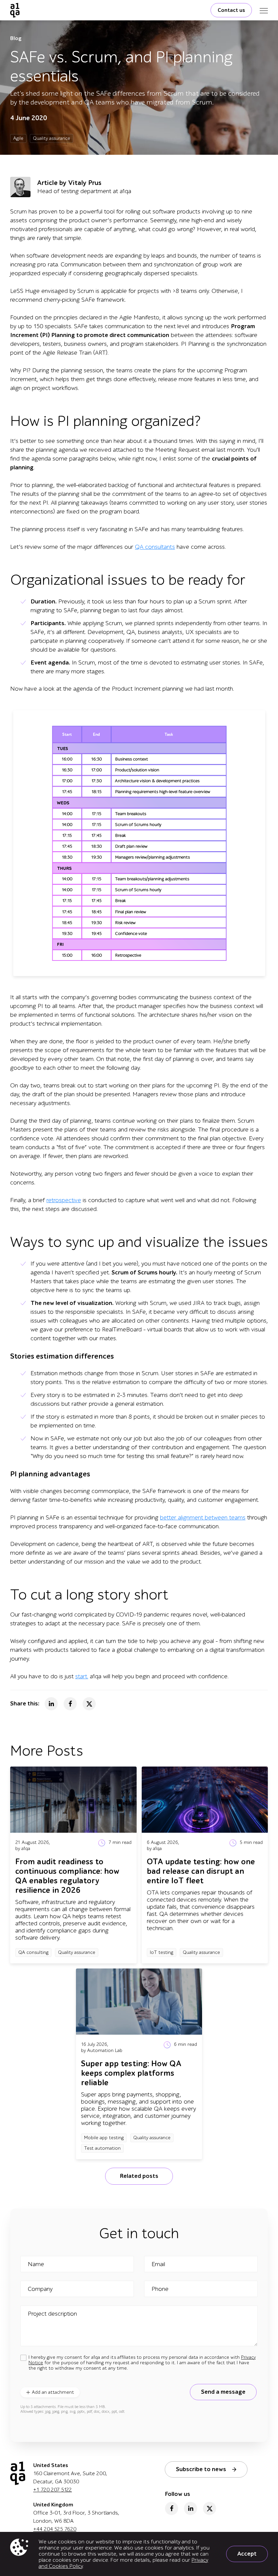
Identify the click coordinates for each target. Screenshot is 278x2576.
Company (40, 2289)
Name (36, 2264)
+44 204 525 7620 (55, 2529)
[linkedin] (191, 2508)
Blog (16, 38)
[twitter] (210, 2508)
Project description (52, 2314)
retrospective (64, 1200)
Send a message (223, 2392)
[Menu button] (264, 10)
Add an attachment (53, 2392)
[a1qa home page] (15, 10)
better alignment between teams (203, 1518)
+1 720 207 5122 (53, 2490)
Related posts (139, 2176)
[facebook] (172, 2508)
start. (82, 1676)
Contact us (231, 10)
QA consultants (155, 547)
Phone (160, 2289)
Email (158, 2264)
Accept (247, 2554)
